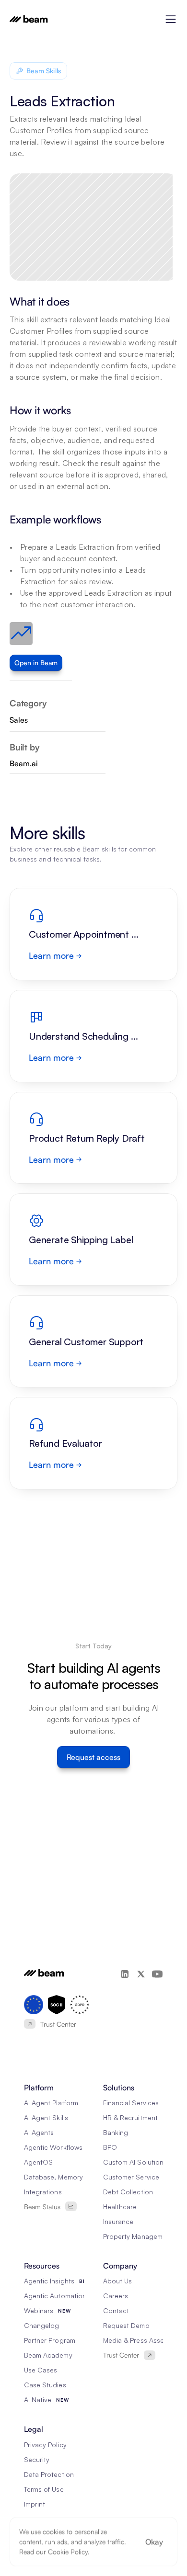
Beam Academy (48, 2355)
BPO (110, 2147)
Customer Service (131, 2177)
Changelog (41, 2325)
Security (37, 2459)
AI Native (38, 2400)
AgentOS (38, 2162)
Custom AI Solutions (135, 2162)
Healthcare (120, 2207)
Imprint (35, 2504)
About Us (117, 2281)
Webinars (39, 2310)
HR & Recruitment (130, 2117)
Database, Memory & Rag (64, 2177)
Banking (116, 2132)
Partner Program (50, 2340)
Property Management (138, 2236)
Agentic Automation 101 (61, 2296)
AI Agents (39, 2132)
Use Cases (41, 2370)
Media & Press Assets (136, 2340)
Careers (116, 2296)
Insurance (118, 2221)
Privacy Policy (45, 2445)
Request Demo (126, 2325)
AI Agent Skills (46, 2117)
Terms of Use (44, 2489)
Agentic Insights (49, 2281)
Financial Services (131, 2103)
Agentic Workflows (53, 2147)
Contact (116, 2310)
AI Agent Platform (51, 2103)
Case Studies (45, 2385)
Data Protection (49, 2474)
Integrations (43, 2192)
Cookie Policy (68, 2552)
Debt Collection (128, 2192)
